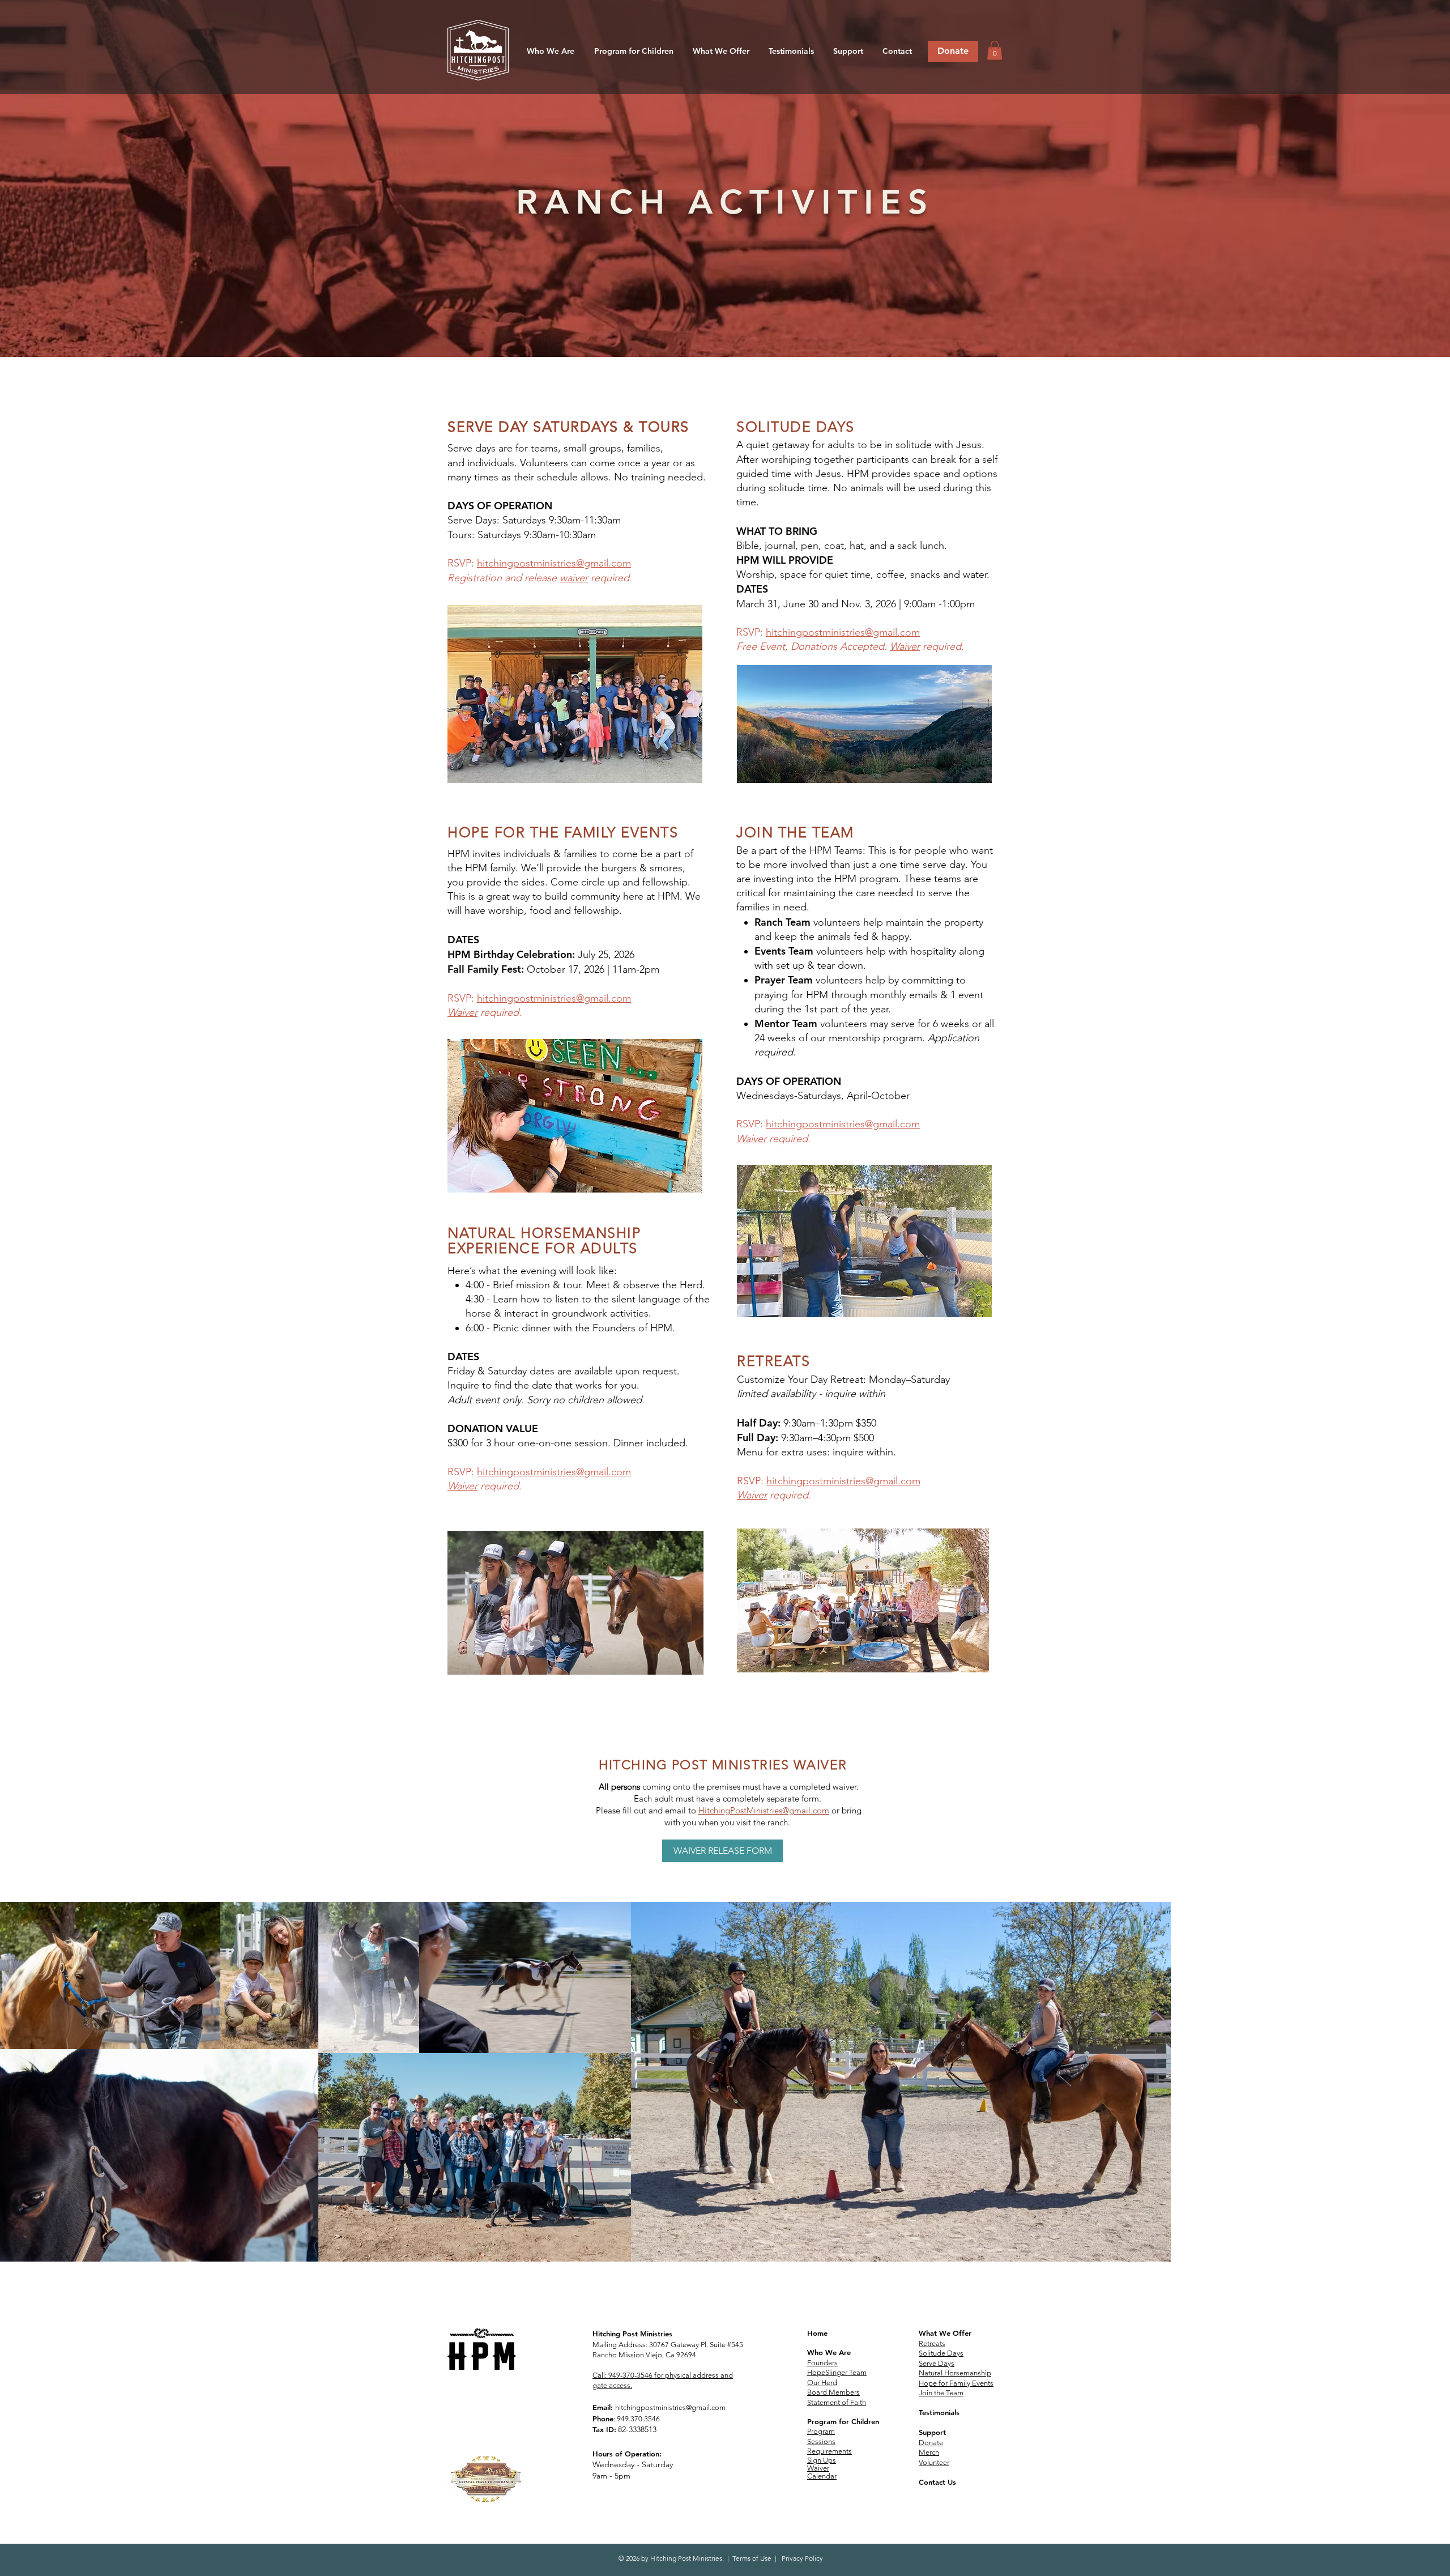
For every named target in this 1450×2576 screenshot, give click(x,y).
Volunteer (934, 2462)
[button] (550, 51)
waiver (574, 578)
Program (821, 2431)
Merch (929, 2452)
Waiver (905, 646)
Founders (822, 2363)
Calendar (822, 2476)
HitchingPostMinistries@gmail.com (764, 1810)
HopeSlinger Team (837, 2372)
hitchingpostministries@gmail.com (554, 563)
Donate (931, 2443)
